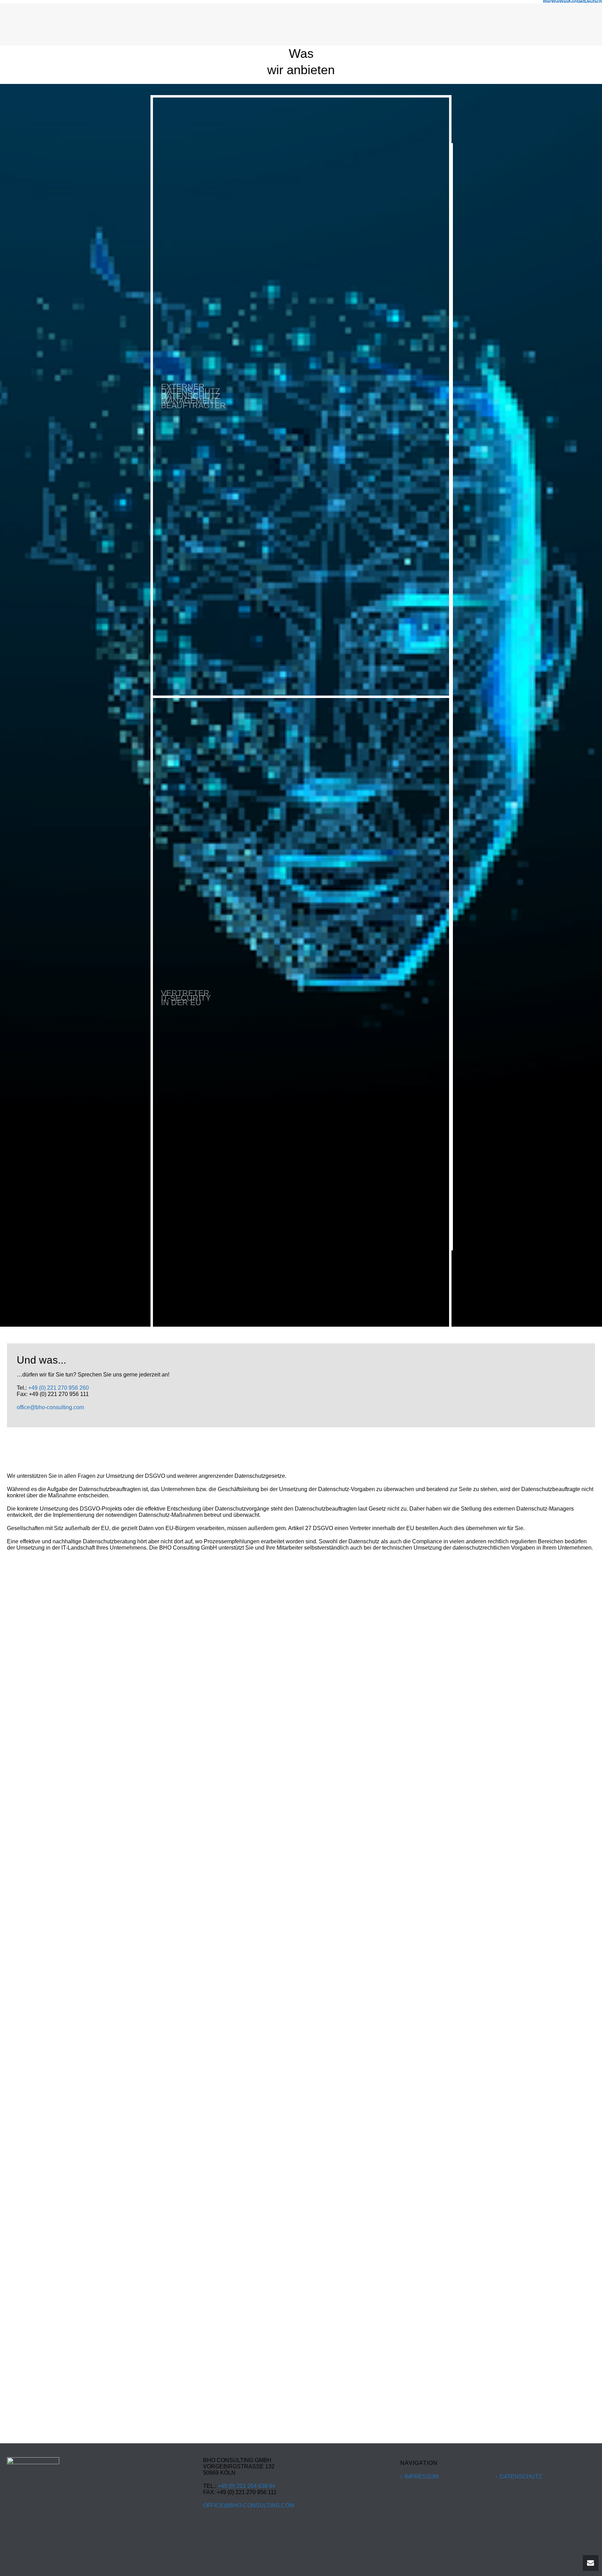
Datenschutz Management (191, 396)
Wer (547, 1)
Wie (555, 1)
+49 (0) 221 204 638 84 (246, 2486)
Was (564, 1)
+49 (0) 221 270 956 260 (59, 1388)
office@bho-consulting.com (50, 1407)
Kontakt (576, 1)
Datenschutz (521, 2477)
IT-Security (186, 998)
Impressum (422, 2477)
